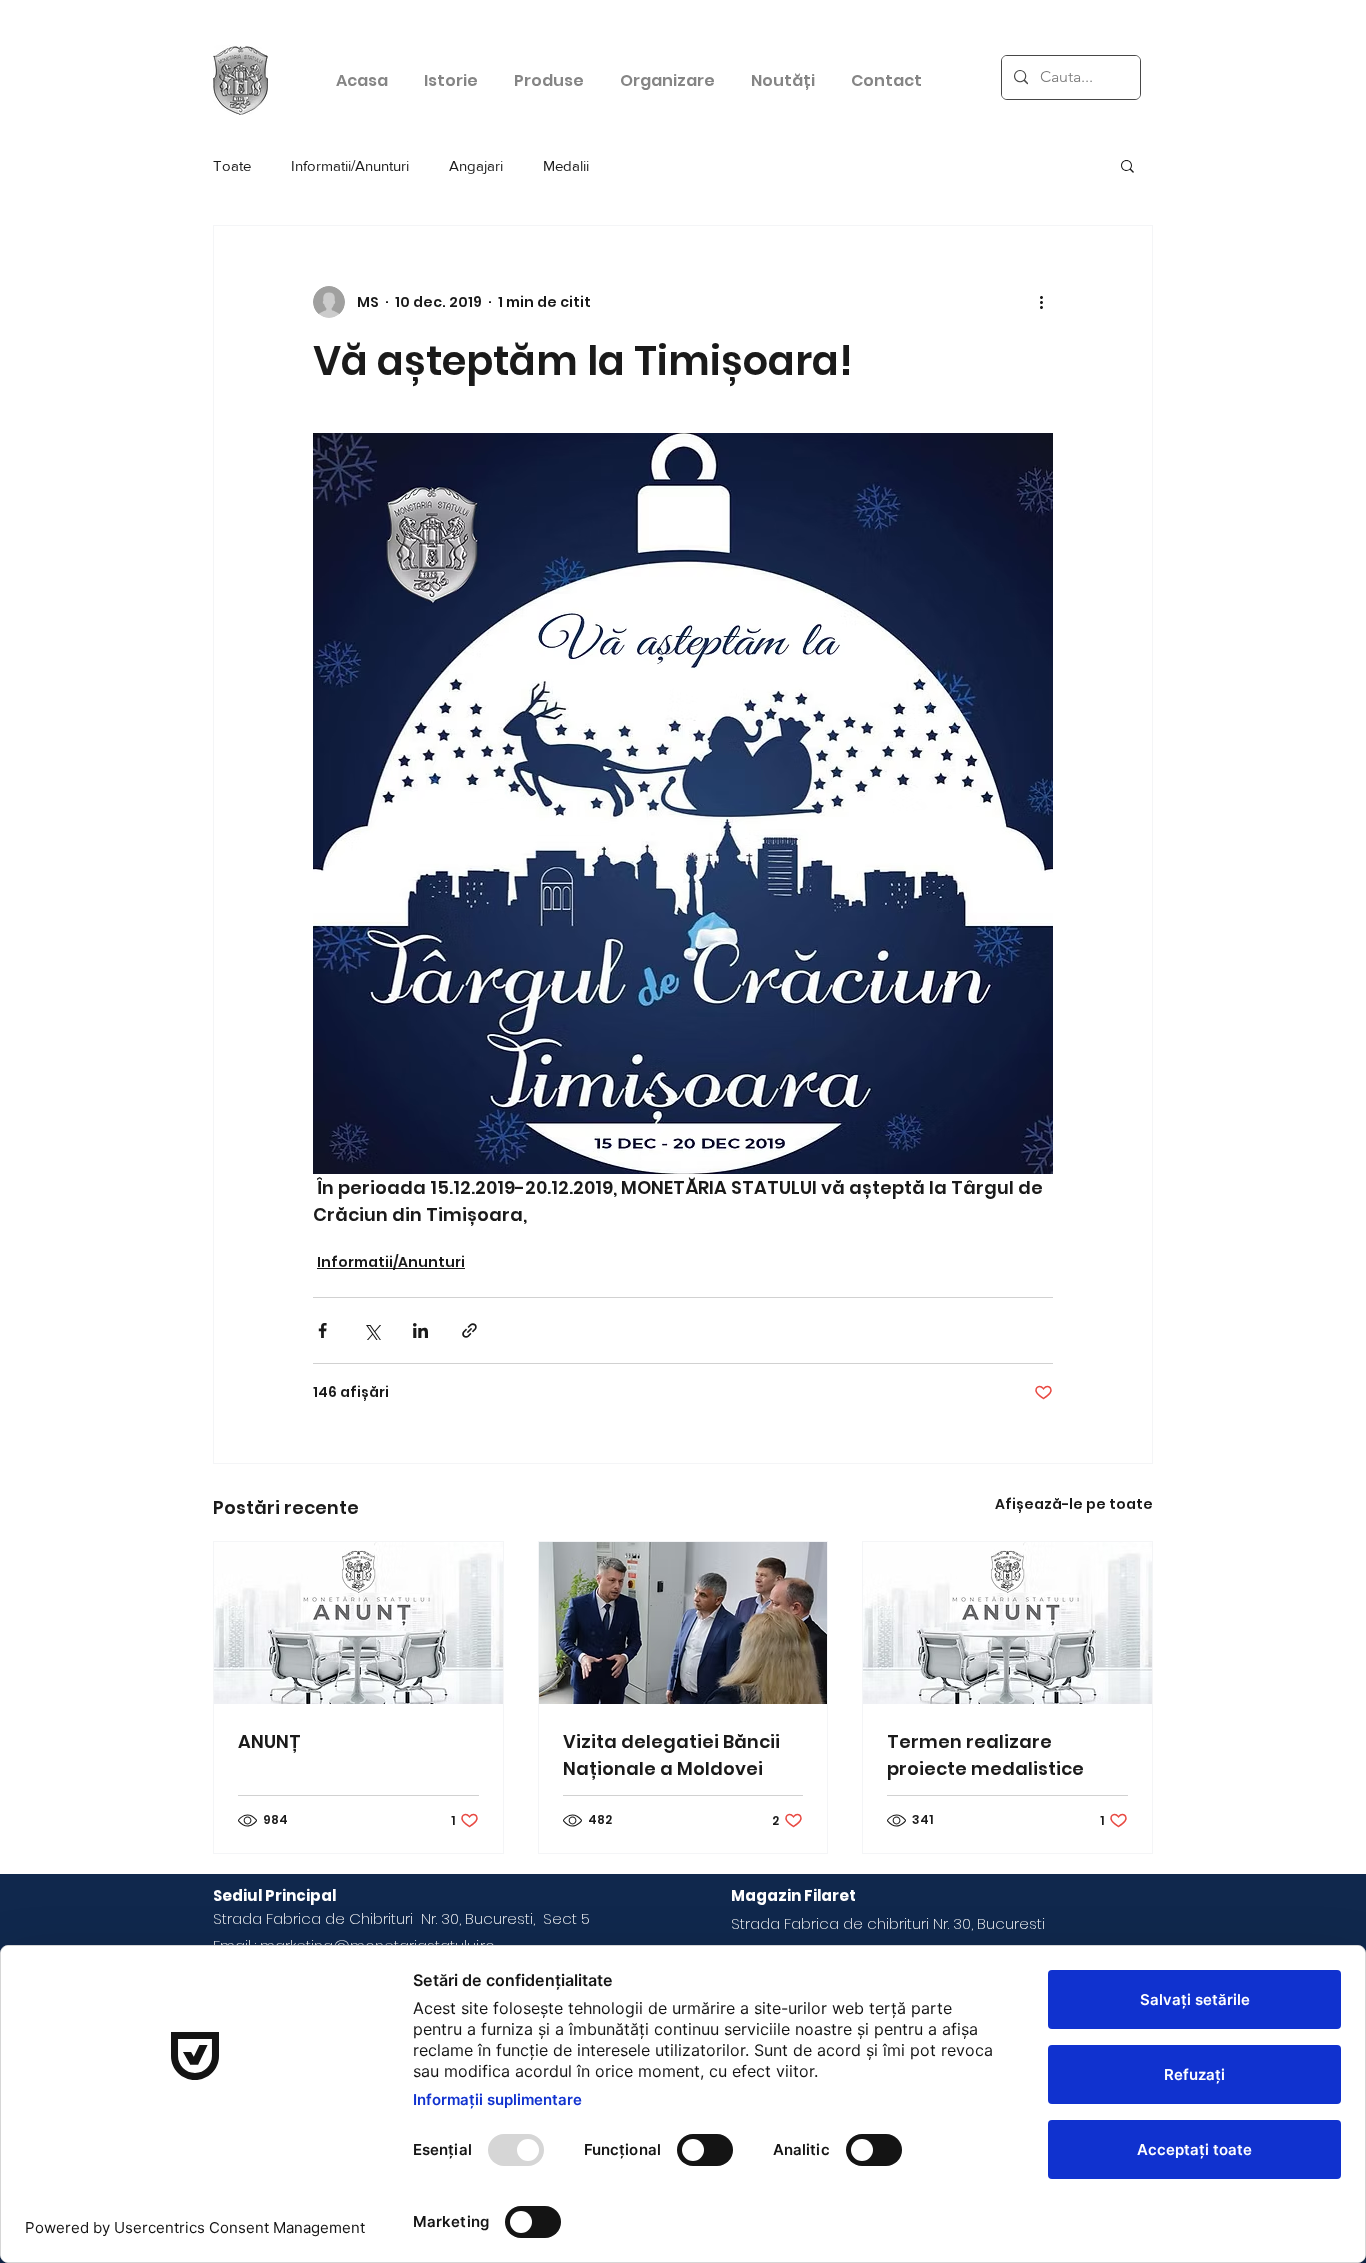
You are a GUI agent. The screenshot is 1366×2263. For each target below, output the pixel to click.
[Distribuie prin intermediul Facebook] (322, 1330)
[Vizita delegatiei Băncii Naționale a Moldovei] (683, 1623)
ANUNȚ (269, 1741)
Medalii (566, 165)
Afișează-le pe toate (1074, 1504)
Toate (232, 165)
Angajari (476, 165)
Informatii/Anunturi (350, 165)
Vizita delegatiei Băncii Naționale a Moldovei (671, 1755)
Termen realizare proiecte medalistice (985, 1755)
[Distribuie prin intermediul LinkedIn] (420, 1330)
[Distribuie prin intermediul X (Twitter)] (371, 1330)
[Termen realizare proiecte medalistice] (1007, 1623)
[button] (1127, 165)
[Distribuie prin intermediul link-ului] (469, 1330)
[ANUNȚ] (358, 1623)
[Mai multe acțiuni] (1041, 302)
